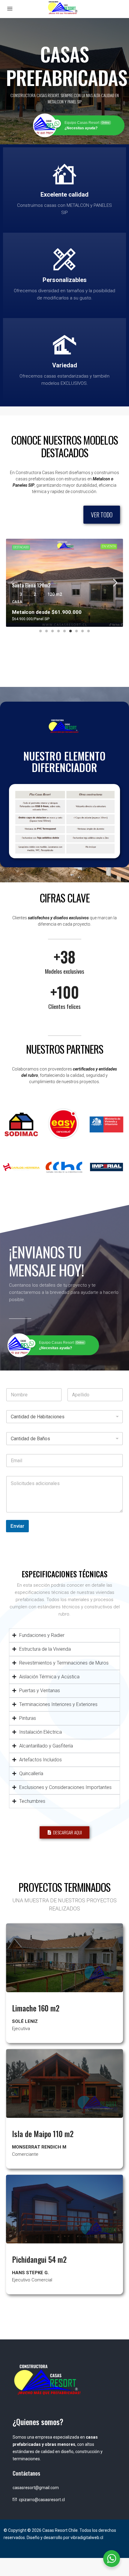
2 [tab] (46, 631)
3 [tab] (52, 631)
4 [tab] (58, 631)
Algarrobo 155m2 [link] (29, 585)
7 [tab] (76, 631)
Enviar (17, 1526)
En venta (109, 546)
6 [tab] (70, 631)
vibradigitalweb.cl (87, 2538)
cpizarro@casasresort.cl (42, 2500)
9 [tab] (88, 631)
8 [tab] (82, 631)
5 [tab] (64, 631)
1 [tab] (40, 631)
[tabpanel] (64, 583)
